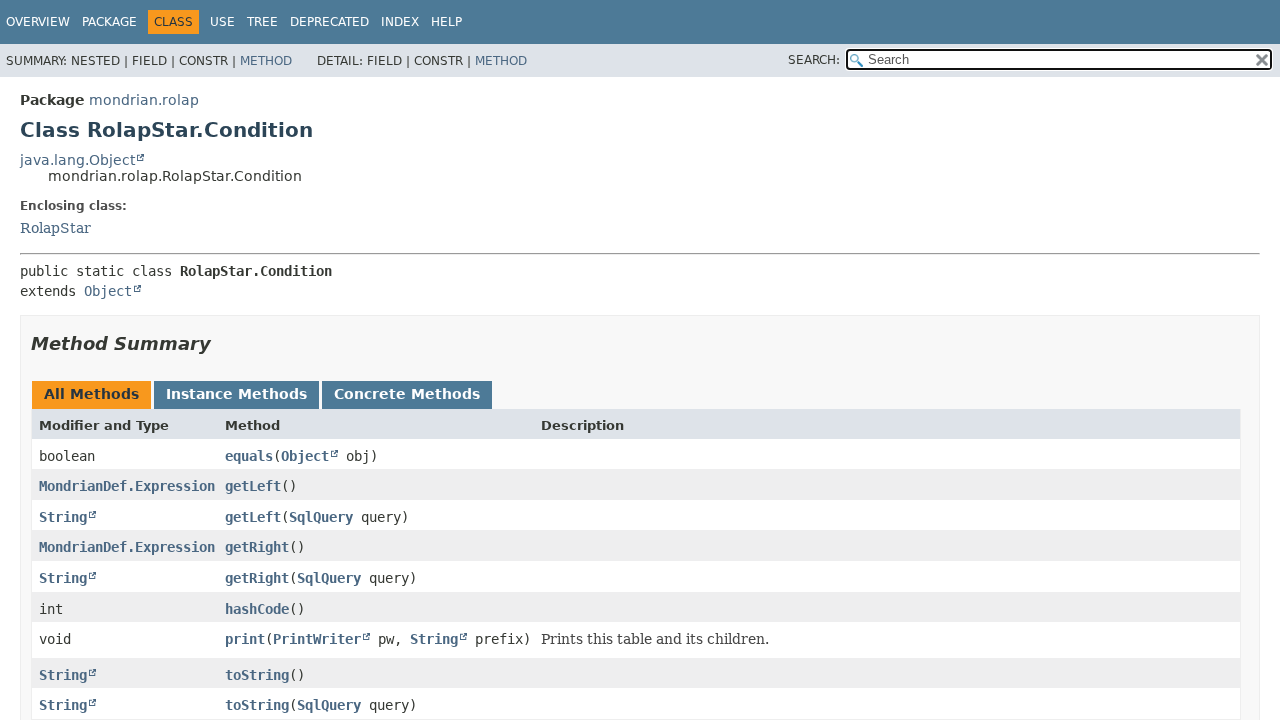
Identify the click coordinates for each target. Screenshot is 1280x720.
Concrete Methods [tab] (407, 394)
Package (109, 22)
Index (400, 22)
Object (108, 291)
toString (257, 675)
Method (266, 61)
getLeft (253, 486)
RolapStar (55, 228)
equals (249, 456)
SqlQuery (321, 517)
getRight (257, 547)
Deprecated (329, 22)
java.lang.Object (77, 160)
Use (222, 22)
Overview (38, 22)
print (245, 639)
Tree (262, 22)
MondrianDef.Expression (127, 486)
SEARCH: (814, 60)
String (63, 517)
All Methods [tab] (91, 394)
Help (446, 22)
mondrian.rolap (144, 100)
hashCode (257, 609)
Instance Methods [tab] (236, 394)
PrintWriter (317, 639)
